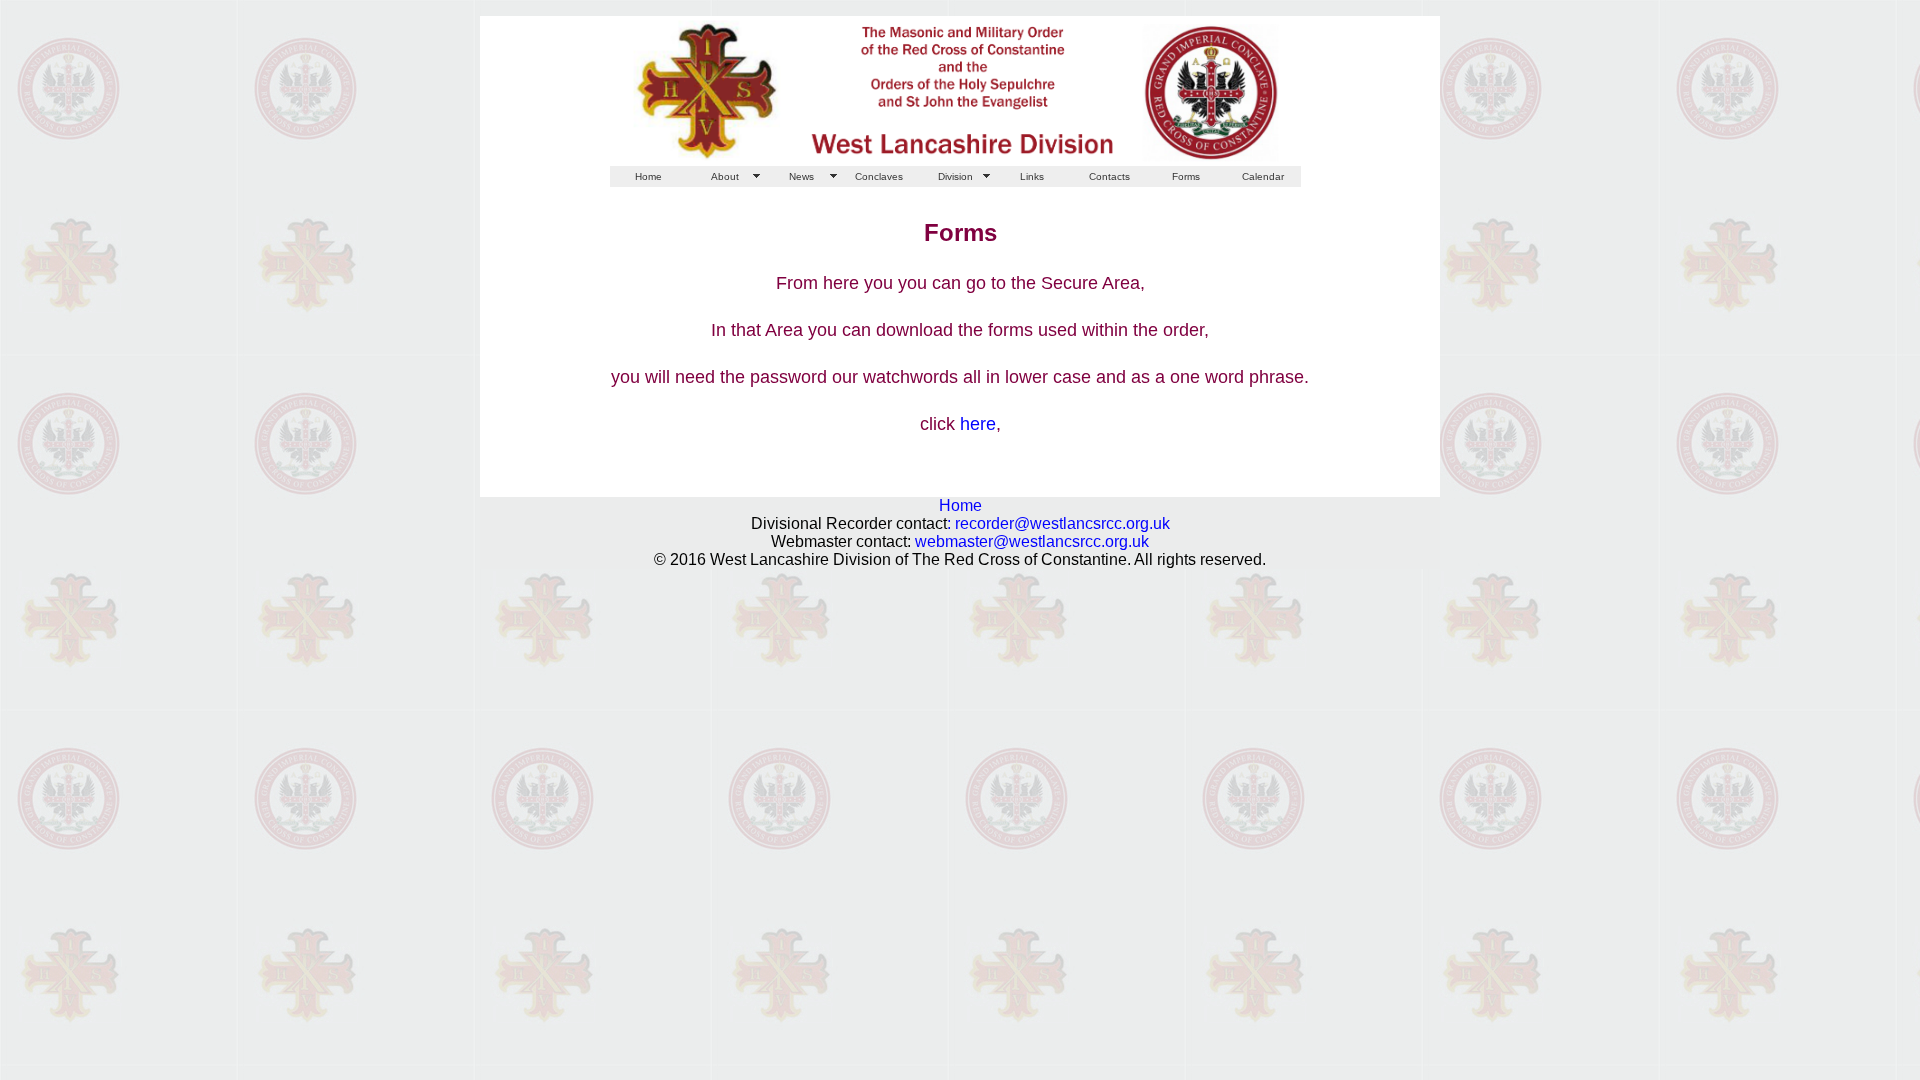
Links (1032, 176)
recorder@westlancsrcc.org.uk (1062, 523)
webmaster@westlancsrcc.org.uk (1032, 541)
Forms (1186, 176)
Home (648, 176)
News (801, 176)
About (725, 176)
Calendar (1263, 176)
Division (955, 176)
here (978, 424)
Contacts (1109, 176)
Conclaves (879, 176)
